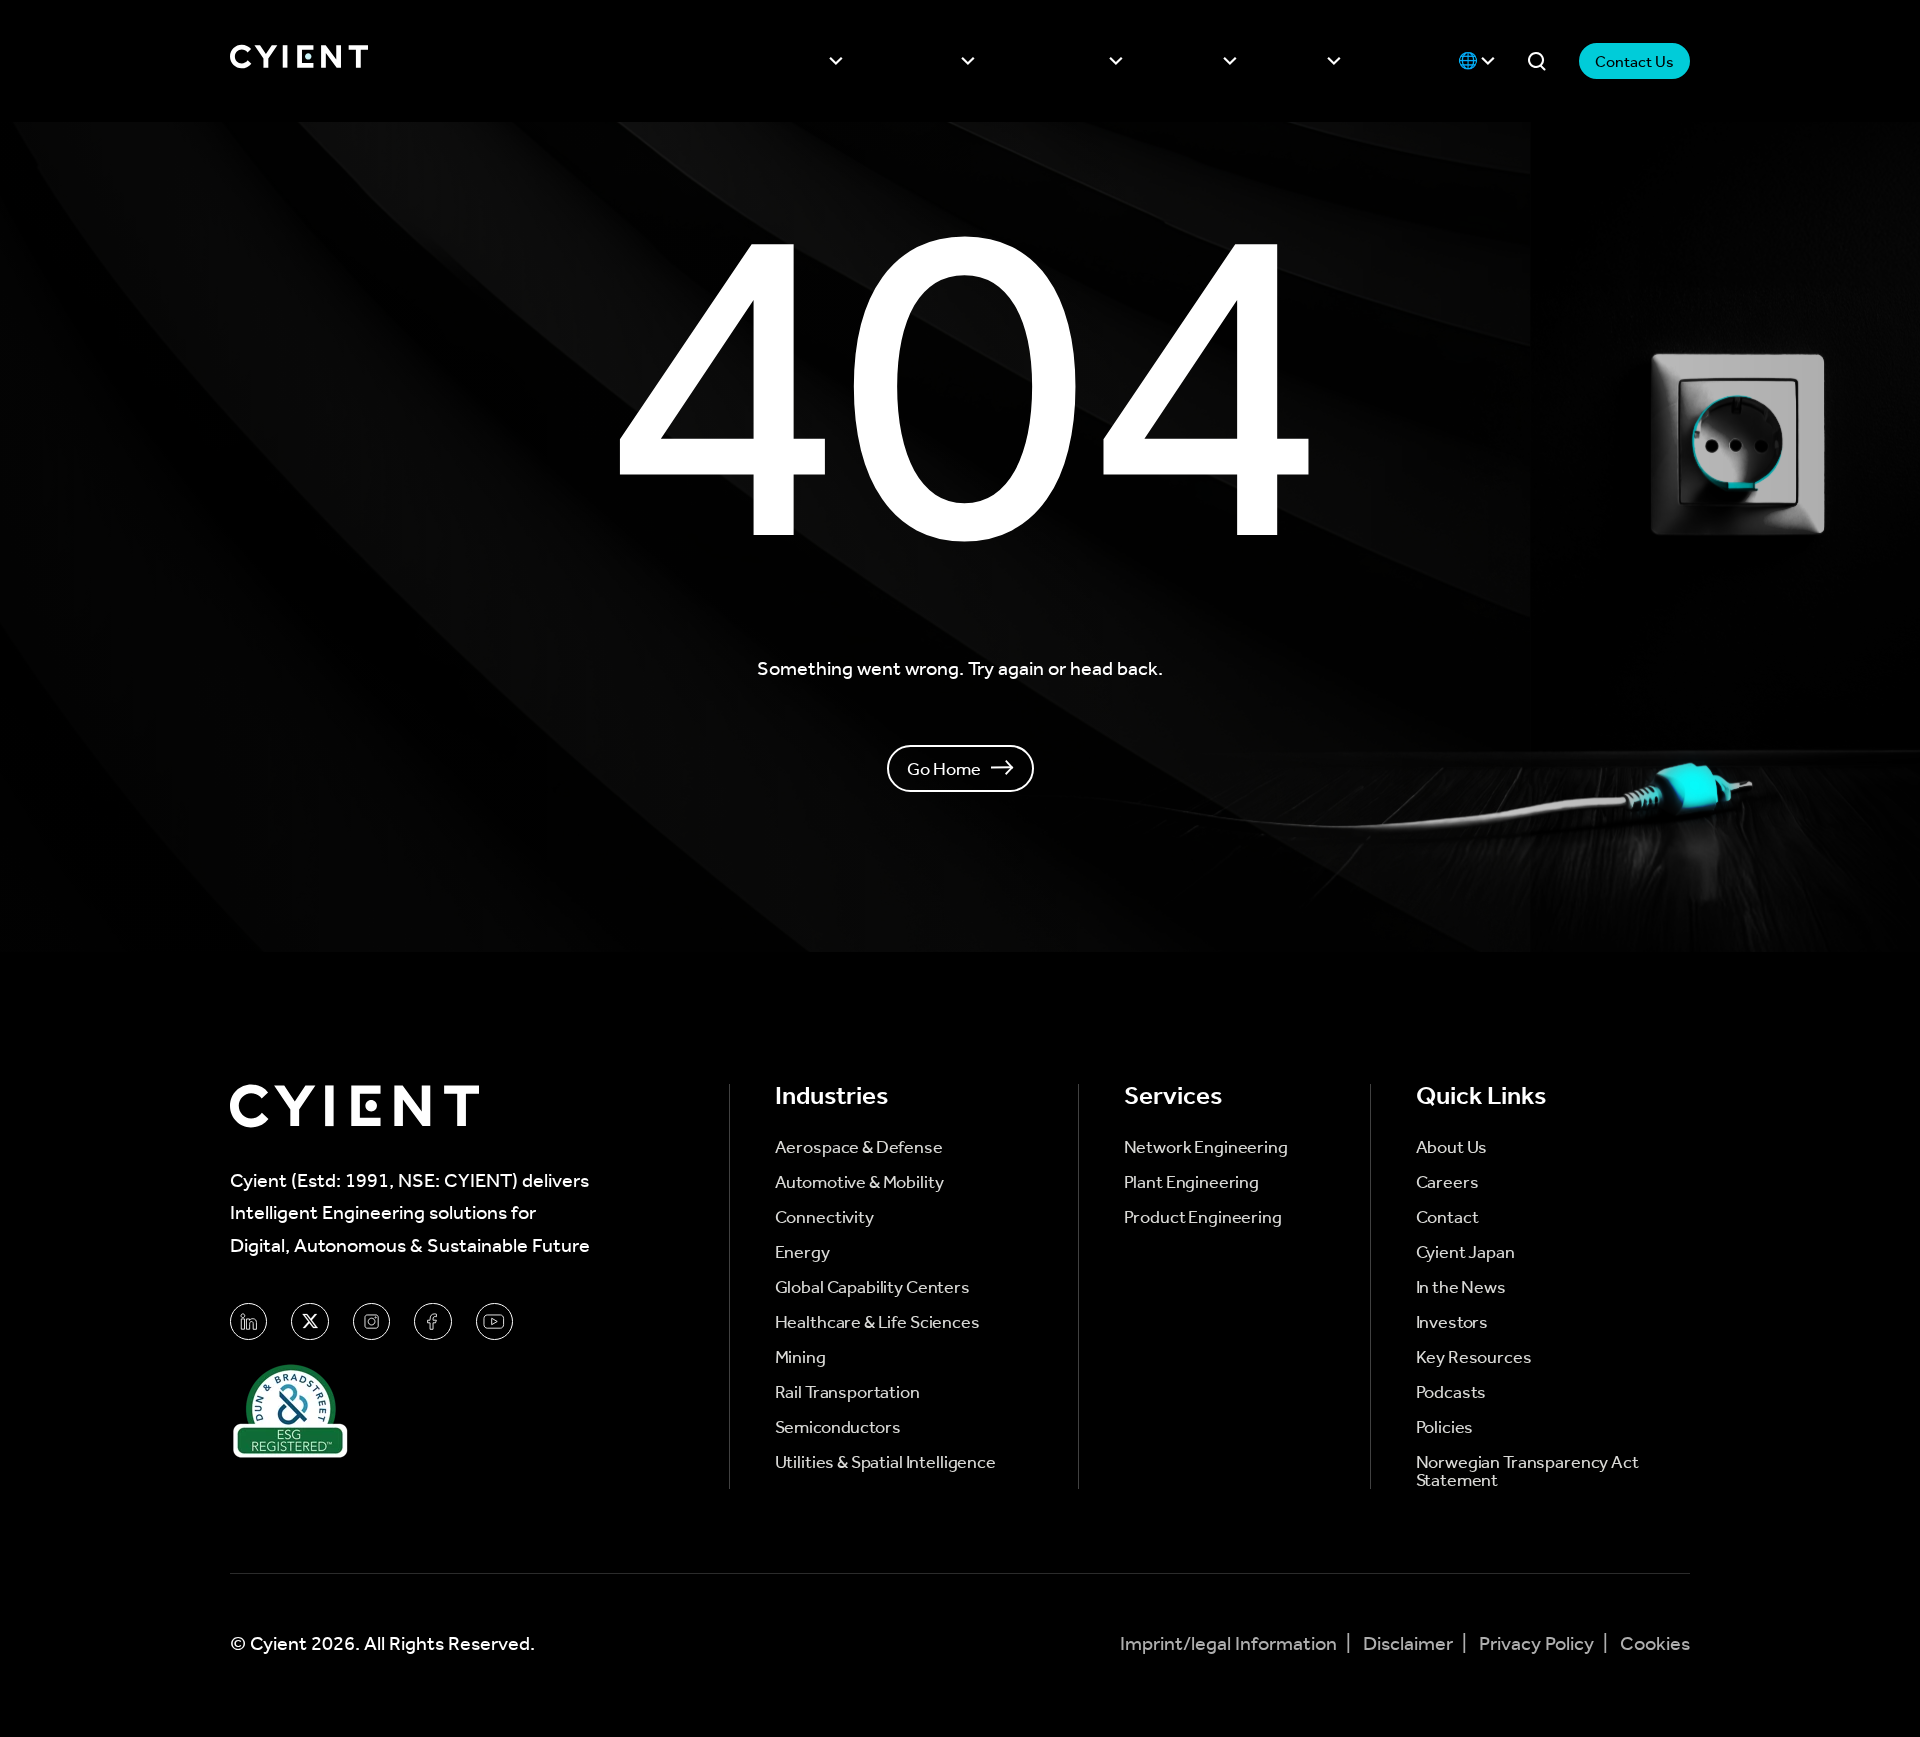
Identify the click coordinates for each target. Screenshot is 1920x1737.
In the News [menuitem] (1461, 1287)
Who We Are (785, 60)
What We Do (917, 60)
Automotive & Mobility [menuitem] (859, 1182)
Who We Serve (1057, 60)
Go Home (944, 768)
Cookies (1655, 1643)
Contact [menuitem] (1447, 1217)
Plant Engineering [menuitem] (1191, 1182)
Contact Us (1634, 61)
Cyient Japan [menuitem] (1465, 1252)
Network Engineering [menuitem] (1206, 1147)
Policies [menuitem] (1445, 1427)
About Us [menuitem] (1452, 1147)
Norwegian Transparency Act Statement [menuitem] (1527, 1471)
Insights (1297, 60)
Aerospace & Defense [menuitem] (859, 1147)
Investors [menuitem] (1452, 1322)
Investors (1188, 60)
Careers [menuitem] (1447, 1182)
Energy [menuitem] (802, 1252)
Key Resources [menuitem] (1474, 1357)
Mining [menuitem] (800, 1357)
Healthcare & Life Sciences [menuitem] (877, 1322)
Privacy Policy (1538, 1643)
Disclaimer (1410, 1643)
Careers (1399, 60)
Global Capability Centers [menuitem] (872, 1287)
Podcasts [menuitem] (1451, 1392)
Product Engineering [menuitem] (1203, 1217)
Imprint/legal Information (1230, 1643)
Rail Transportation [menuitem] (847, 1392)
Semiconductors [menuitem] (838, 1427)
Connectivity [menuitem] (824, 1217)
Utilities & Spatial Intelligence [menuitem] (885, 1462)
